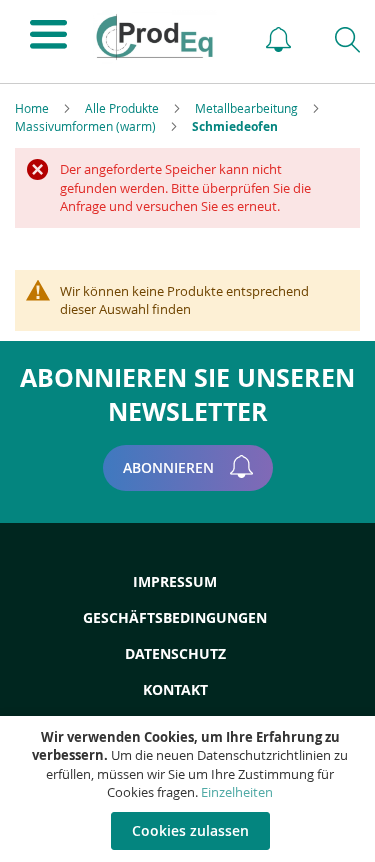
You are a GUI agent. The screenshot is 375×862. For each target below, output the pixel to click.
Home (33, 108)
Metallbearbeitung (248, 108)
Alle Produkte (123, 108)
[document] (190, 789)
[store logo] (161, 37)
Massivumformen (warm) (87, 126)
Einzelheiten (237, 792)
